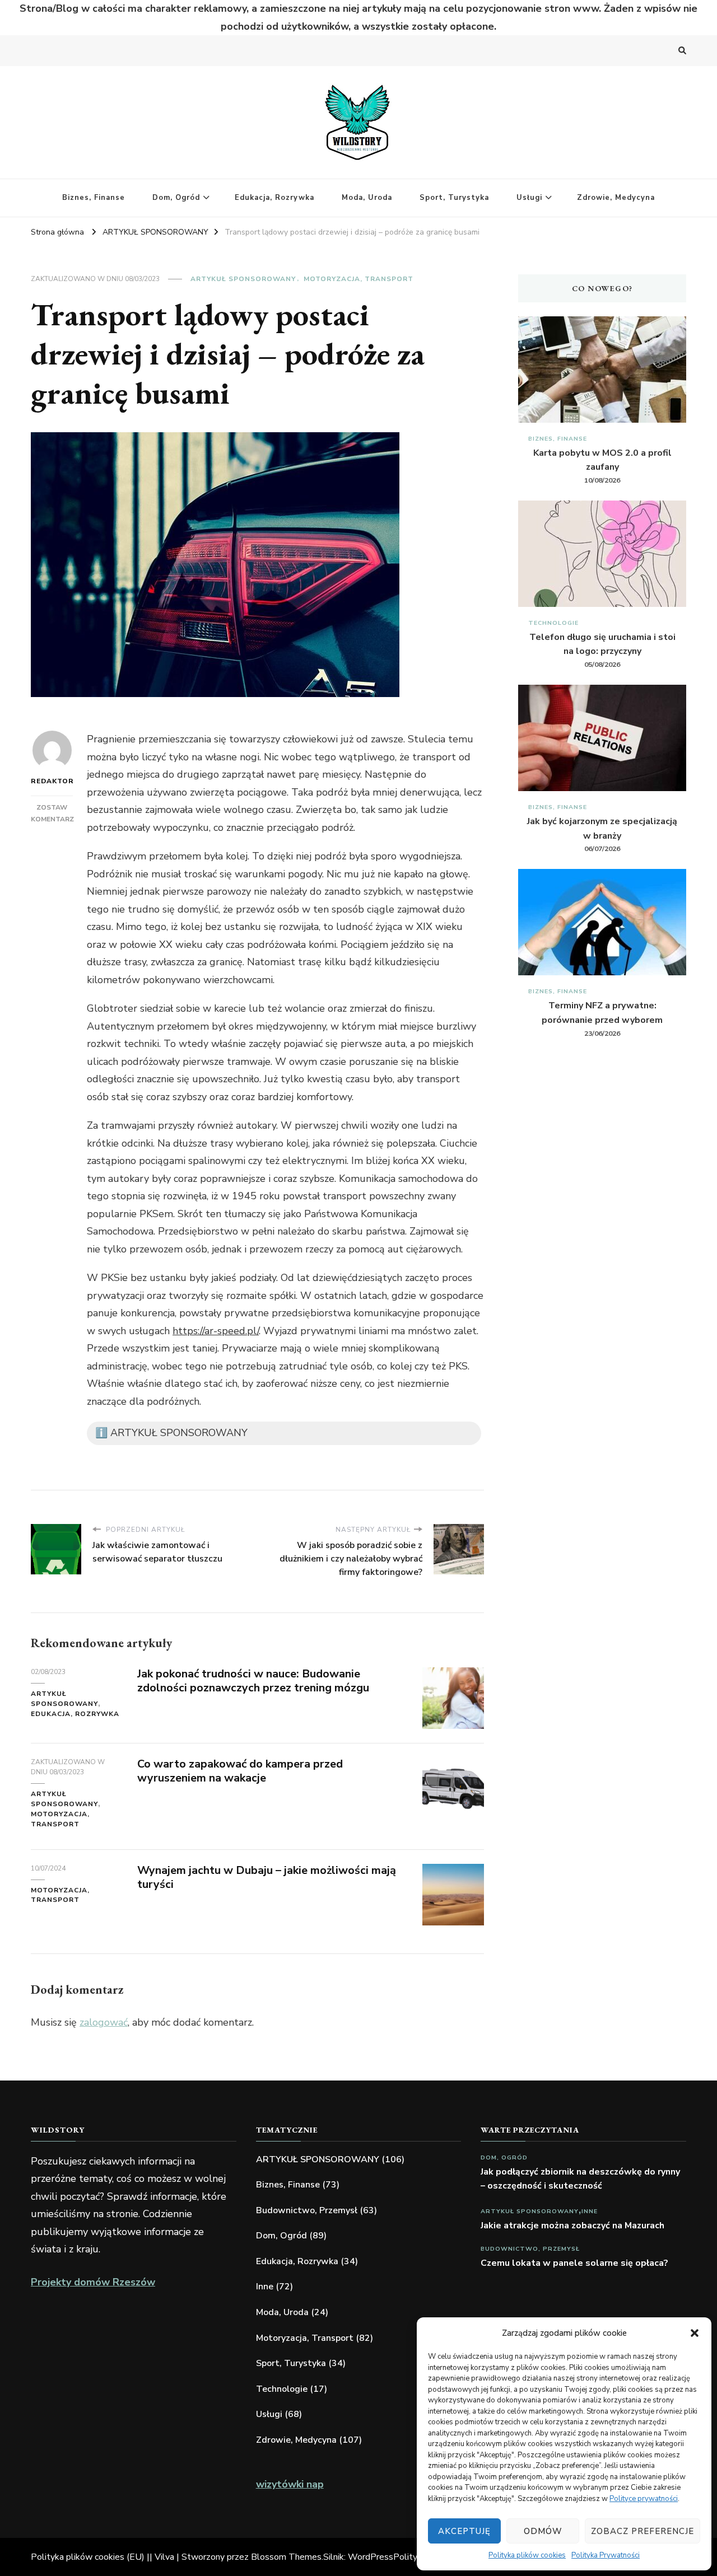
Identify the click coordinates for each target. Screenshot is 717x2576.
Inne (265, 2287)
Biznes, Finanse (94, 198)
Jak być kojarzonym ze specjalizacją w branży (602, 829)
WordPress (371, 2557)
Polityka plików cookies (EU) (88, 2557)
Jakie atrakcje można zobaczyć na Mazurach (572, 2226)
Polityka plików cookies (527, 2555)
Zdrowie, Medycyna (616, 198)
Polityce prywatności (644, 2499)
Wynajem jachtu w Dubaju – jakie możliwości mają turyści (267, 1877)
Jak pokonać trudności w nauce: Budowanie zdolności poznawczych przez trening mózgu (253, 1681)
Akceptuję (464, 2531)
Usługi (529, 198)
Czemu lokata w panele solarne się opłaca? (574, 2263)
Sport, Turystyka (454, 198)
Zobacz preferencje (642, 2531)
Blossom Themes (286, 2557)
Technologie (553, 623)
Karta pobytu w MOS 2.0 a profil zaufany (602, 460)
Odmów (543, 2531)
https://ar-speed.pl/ (216, 1331)
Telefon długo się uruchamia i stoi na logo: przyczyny (602, 644)
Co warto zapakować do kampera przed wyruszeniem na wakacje (240, 1771)
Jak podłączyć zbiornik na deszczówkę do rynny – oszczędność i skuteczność (580, 2179)
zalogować (104, 2022)
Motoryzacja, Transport (358, 279)
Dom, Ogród (176, 198)
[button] (695, 2333)
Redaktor (52, 781)
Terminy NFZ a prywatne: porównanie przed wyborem (602, 1013)
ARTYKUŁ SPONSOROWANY (243, 279)
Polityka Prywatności (606, 2555)
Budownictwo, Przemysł (307, 2210)
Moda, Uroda (367, 198)
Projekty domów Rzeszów (93, 2282)
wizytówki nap (290, 2484)
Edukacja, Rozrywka (274, 198)
